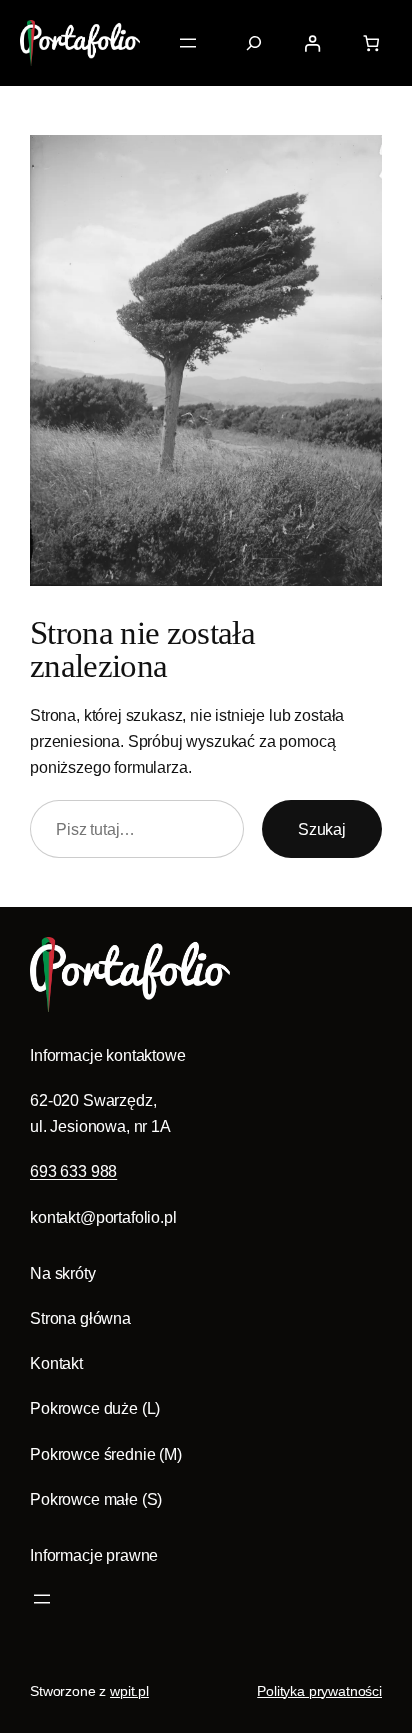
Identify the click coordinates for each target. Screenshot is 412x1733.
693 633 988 (73, 1171)
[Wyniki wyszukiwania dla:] (254, 43)
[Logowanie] (311, 42)
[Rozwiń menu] (188, 43)
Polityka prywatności (319, 1691)
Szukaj (322, 829)
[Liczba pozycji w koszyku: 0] (371, 42)
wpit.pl (129, 1691)
